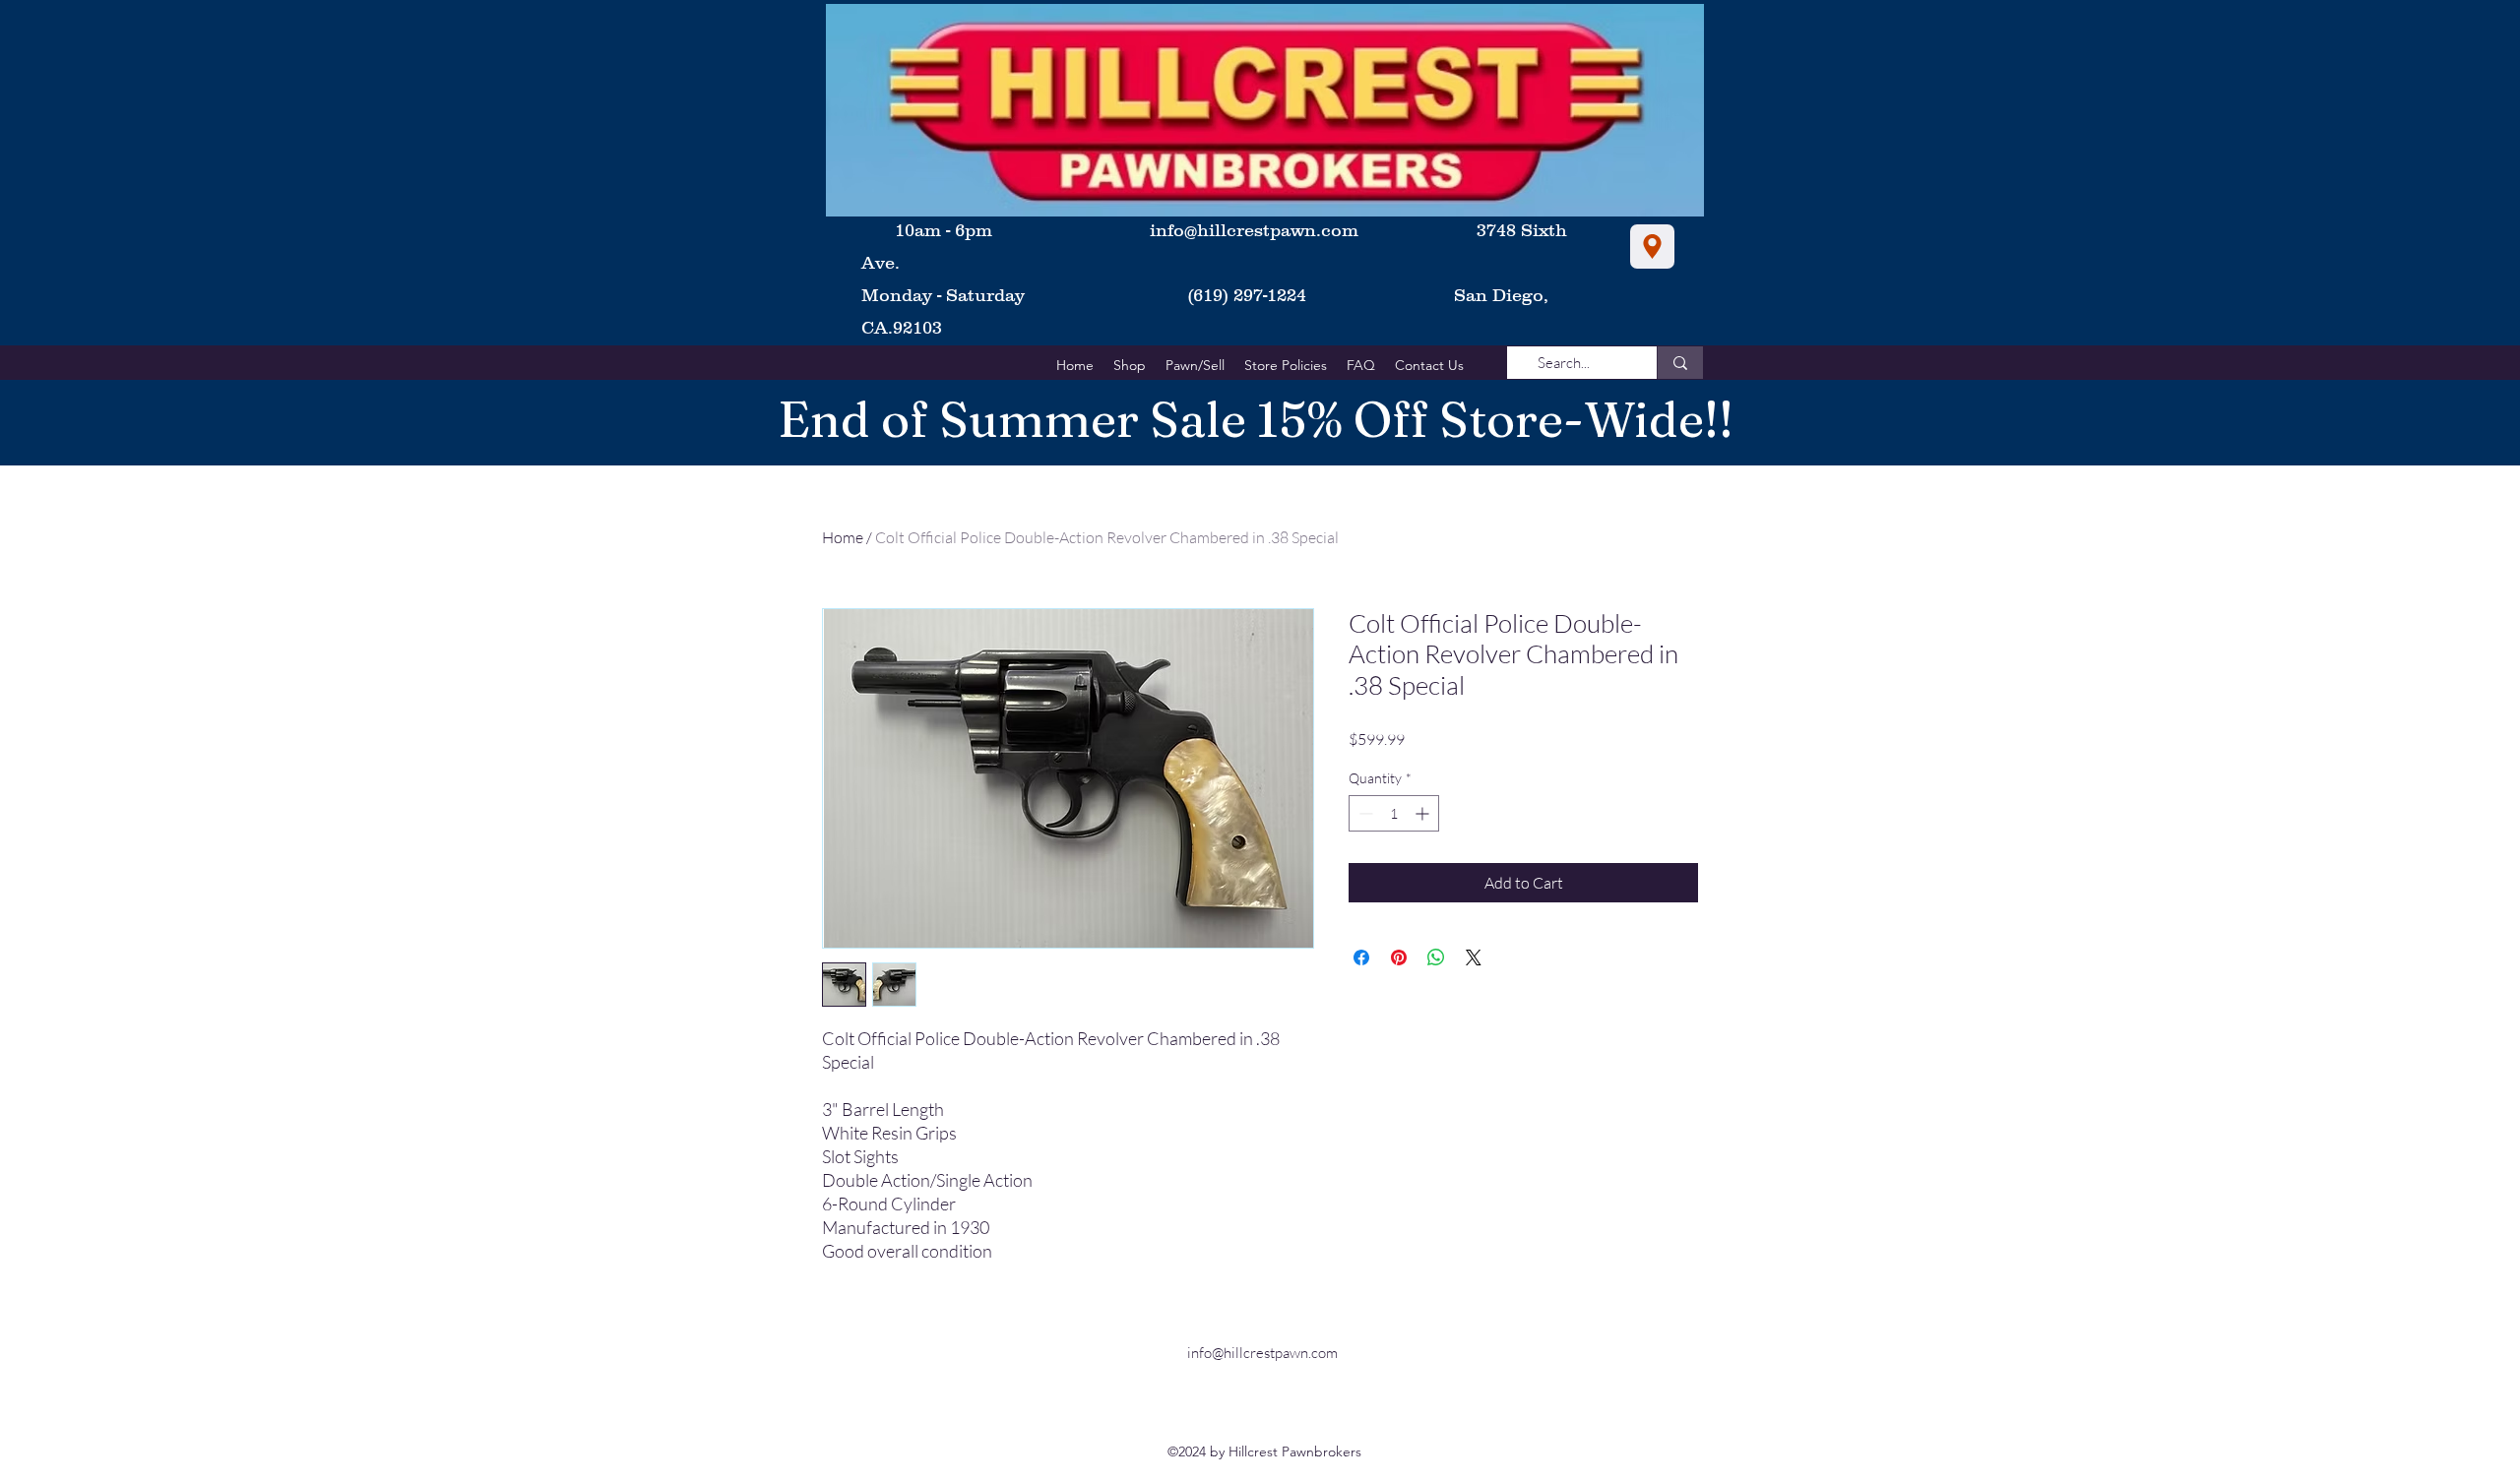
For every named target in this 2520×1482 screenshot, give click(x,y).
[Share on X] (1474, 957)
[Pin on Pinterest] (1399, 957)
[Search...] (1680, 363)
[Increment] (1424, 813)
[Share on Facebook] (1361, 957)
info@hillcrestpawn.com (1254, 230)
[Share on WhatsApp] (1436, 957)
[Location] (1652, 247)
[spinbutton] (1394, 813)
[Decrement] (1364, 813)
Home (843, 537)
